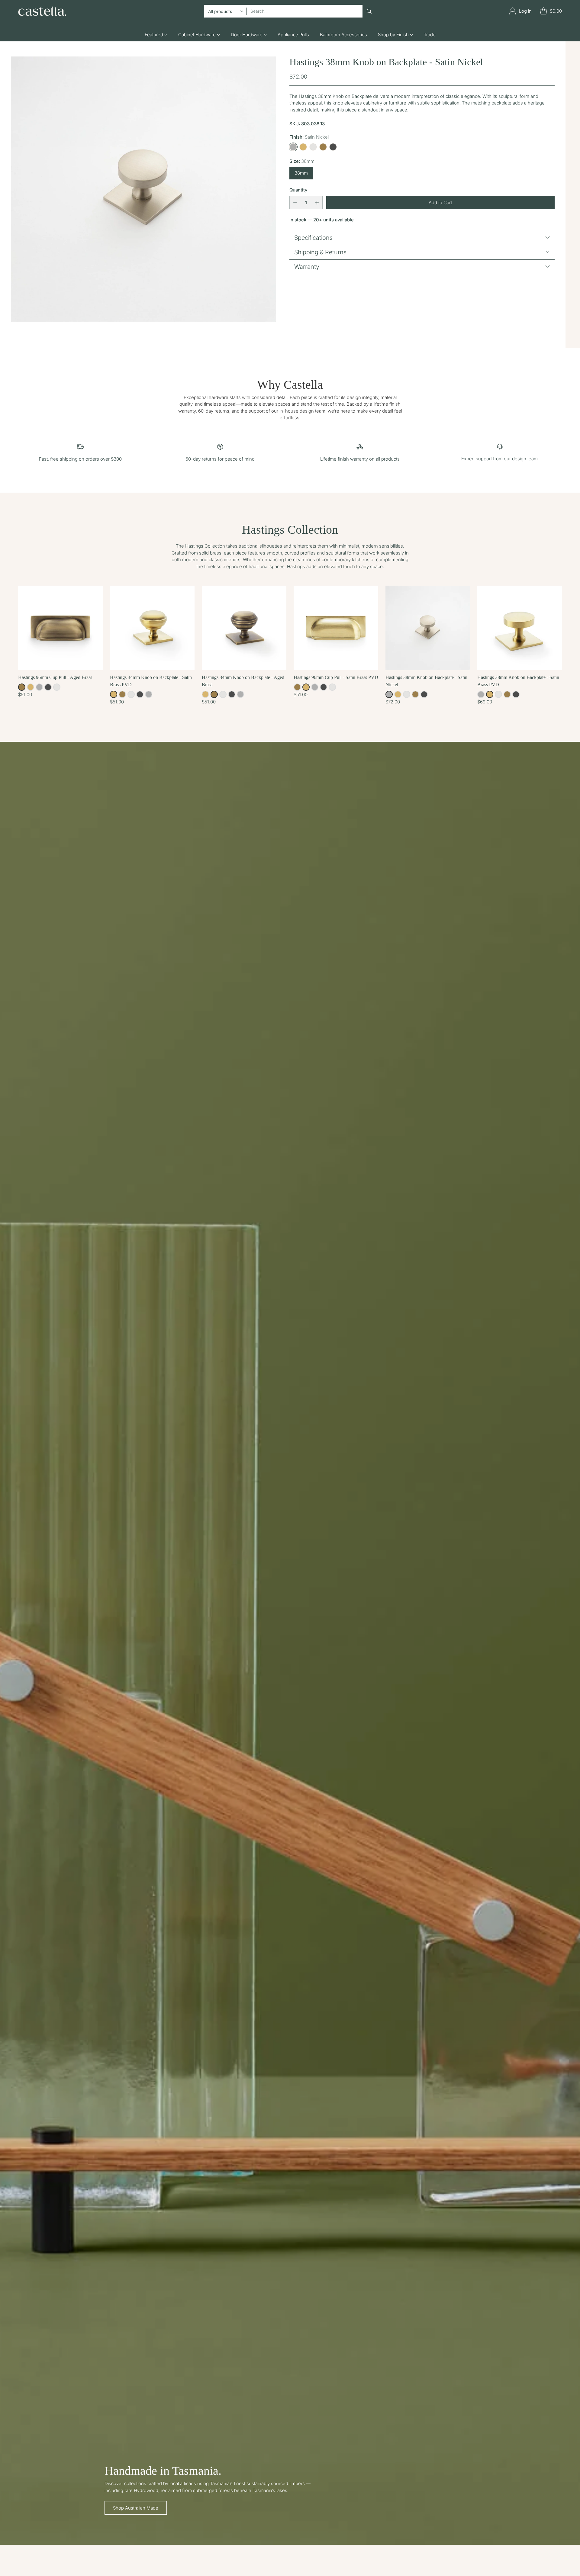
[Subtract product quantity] (295, 203)
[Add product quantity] (317, 203)
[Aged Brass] (323, 147)
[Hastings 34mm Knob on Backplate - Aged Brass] (244, 628)
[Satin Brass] (303, 147)
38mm (301, 173)
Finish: (309, 137)
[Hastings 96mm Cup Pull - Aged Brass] (60, 628)
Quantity (298, 190)
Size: (302, 161)
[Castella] (42, 11)
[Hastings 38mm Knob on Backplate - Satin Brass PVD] (520, 628)
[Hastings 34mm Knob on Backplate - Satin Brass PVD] (152, 628)
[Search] (369, 11)
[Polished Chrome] (313, 147)
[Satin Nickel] (293, 147)
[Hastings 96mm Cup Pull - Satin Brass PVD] (336, 628)
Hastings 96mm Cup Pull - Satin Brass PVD (336, 677)
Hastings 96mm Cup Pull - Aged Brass (55, 677)
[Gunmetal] (333, 147)
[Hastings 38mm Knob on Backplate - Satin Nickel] (143, 189)
